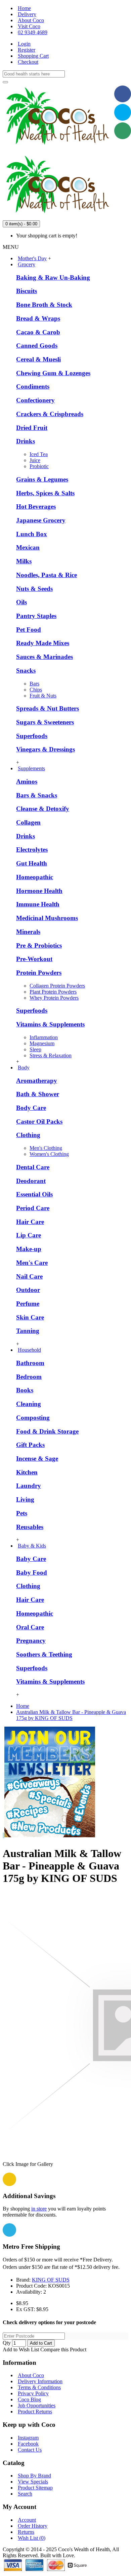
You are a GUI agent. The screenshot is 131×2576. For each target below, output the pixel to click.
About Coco (31, 2375)
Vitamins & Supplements (50, 1024)
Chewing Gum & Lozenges (53, 373)
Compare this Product (63, 2349)
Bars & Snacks (37, 795)
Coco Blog (29, 2399)
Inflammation (44, 1037)
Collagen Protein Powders (57, 986)
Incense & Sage (37, 1459)
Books (25, 1390)
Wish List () (32, 2538)
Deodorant (31, 1181)
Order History (33, 2526)
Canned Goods (37, 346)
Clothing (28, 1135)
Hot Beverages (36, 507)
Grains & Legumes (42, 479)
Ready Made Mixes (43, 643)
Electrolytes (32, 850)
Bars (34, 684)
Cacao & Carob (38, 332)
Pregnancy (31, 1641)
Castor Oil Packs (39, 1122)
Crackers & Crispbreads (50, 414)
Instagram (28, 2438)
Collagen (28, 822)
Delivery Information (40, 2381)
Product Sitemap (35, 2488)
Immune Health (38, 904)
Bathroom (30, 1363)
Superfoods (32, 736)
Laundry (29, 1486)
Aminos (27, 781)
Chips (36, 690)
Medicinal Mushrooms (47, 918)
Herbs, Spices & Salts (45, 493)
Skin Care (30, 1317)
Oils (21, 602)
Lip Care (29, 1235)
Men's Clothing (46, 1148)
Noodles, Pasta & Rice (47, 575)
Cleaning (29, 1404)
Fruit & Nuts (43, 696)
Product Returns (35, 2412)
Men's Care (32, 1263)
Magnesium (42, 1043)
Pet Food (29, 630)
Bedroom (29, 1377)
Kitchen (27, 1472)
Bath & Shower (38, 1094)
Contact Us (30, 2450)
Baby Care (31, 1559)
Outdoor (28, 1290)
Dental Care (33, 1167)
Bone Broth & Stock (44, 305)
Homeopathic (35, 877)
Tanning (28, 1331)
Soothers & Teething (44, 1654)
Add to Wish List (21, 2349)
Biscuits (27, 291)
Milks (24, 561)
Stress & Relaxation (51, 1055)
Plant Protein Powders (53, 992)
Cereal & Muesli (38, 359)
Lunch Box (32, 534)
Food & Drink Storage (47, 1431)
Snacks (26, 670)
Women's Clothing (49, 1154)
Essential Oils (34, 1194)
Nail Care (29, 1276)
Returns (26, 2532)
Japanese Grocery (41, 520)
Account (27, 2520)
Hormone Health (39, 891)
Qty (7, 2343)
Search (25, 2494)
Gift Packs (30, 1445)
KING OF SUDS (51, 2280)
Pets (22, 1513)
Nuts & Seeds (34, 589)
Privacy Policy (33, 2393)
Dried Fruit (32, 428)
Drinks (26, 441)
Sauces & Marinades (45, 657)
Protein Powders (39, 973)
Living (25, 1499)
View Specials (33, 2482)
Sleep (35, 1049)
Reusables (30, 1527)
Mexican (28, 547)
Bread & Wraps (38, 318)
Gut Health (32, 863)
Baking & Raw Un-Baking (53, 277)
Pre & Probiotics (39, 945)
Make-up (29, 1249)
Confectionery (35, 400)
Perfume (28, 1304)
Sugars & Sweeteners (45, 722)
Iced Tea (39, 454)
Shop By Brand (34, 2476)
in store (39, 2209)
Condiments (33, 386)
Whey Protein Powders (54, 998)
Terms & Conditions (39, 2387)
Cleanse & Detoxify (43, 809)
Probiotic (39, 466)
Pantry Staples (36, 616)
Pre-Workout (34, 959)
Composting (33, 1418)
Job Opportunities (37, 2405)
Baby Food (32, 1573)
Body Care (31, 1108)
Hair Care (30, 1222)
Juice (35, 460)
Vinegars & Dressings (46, 749)
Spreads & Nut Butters (48, 708)
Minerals (28, 932)
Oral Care (30, 1627)
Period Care (33, 1208)
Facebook (28, 2444)
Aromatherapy (37, 1081)
